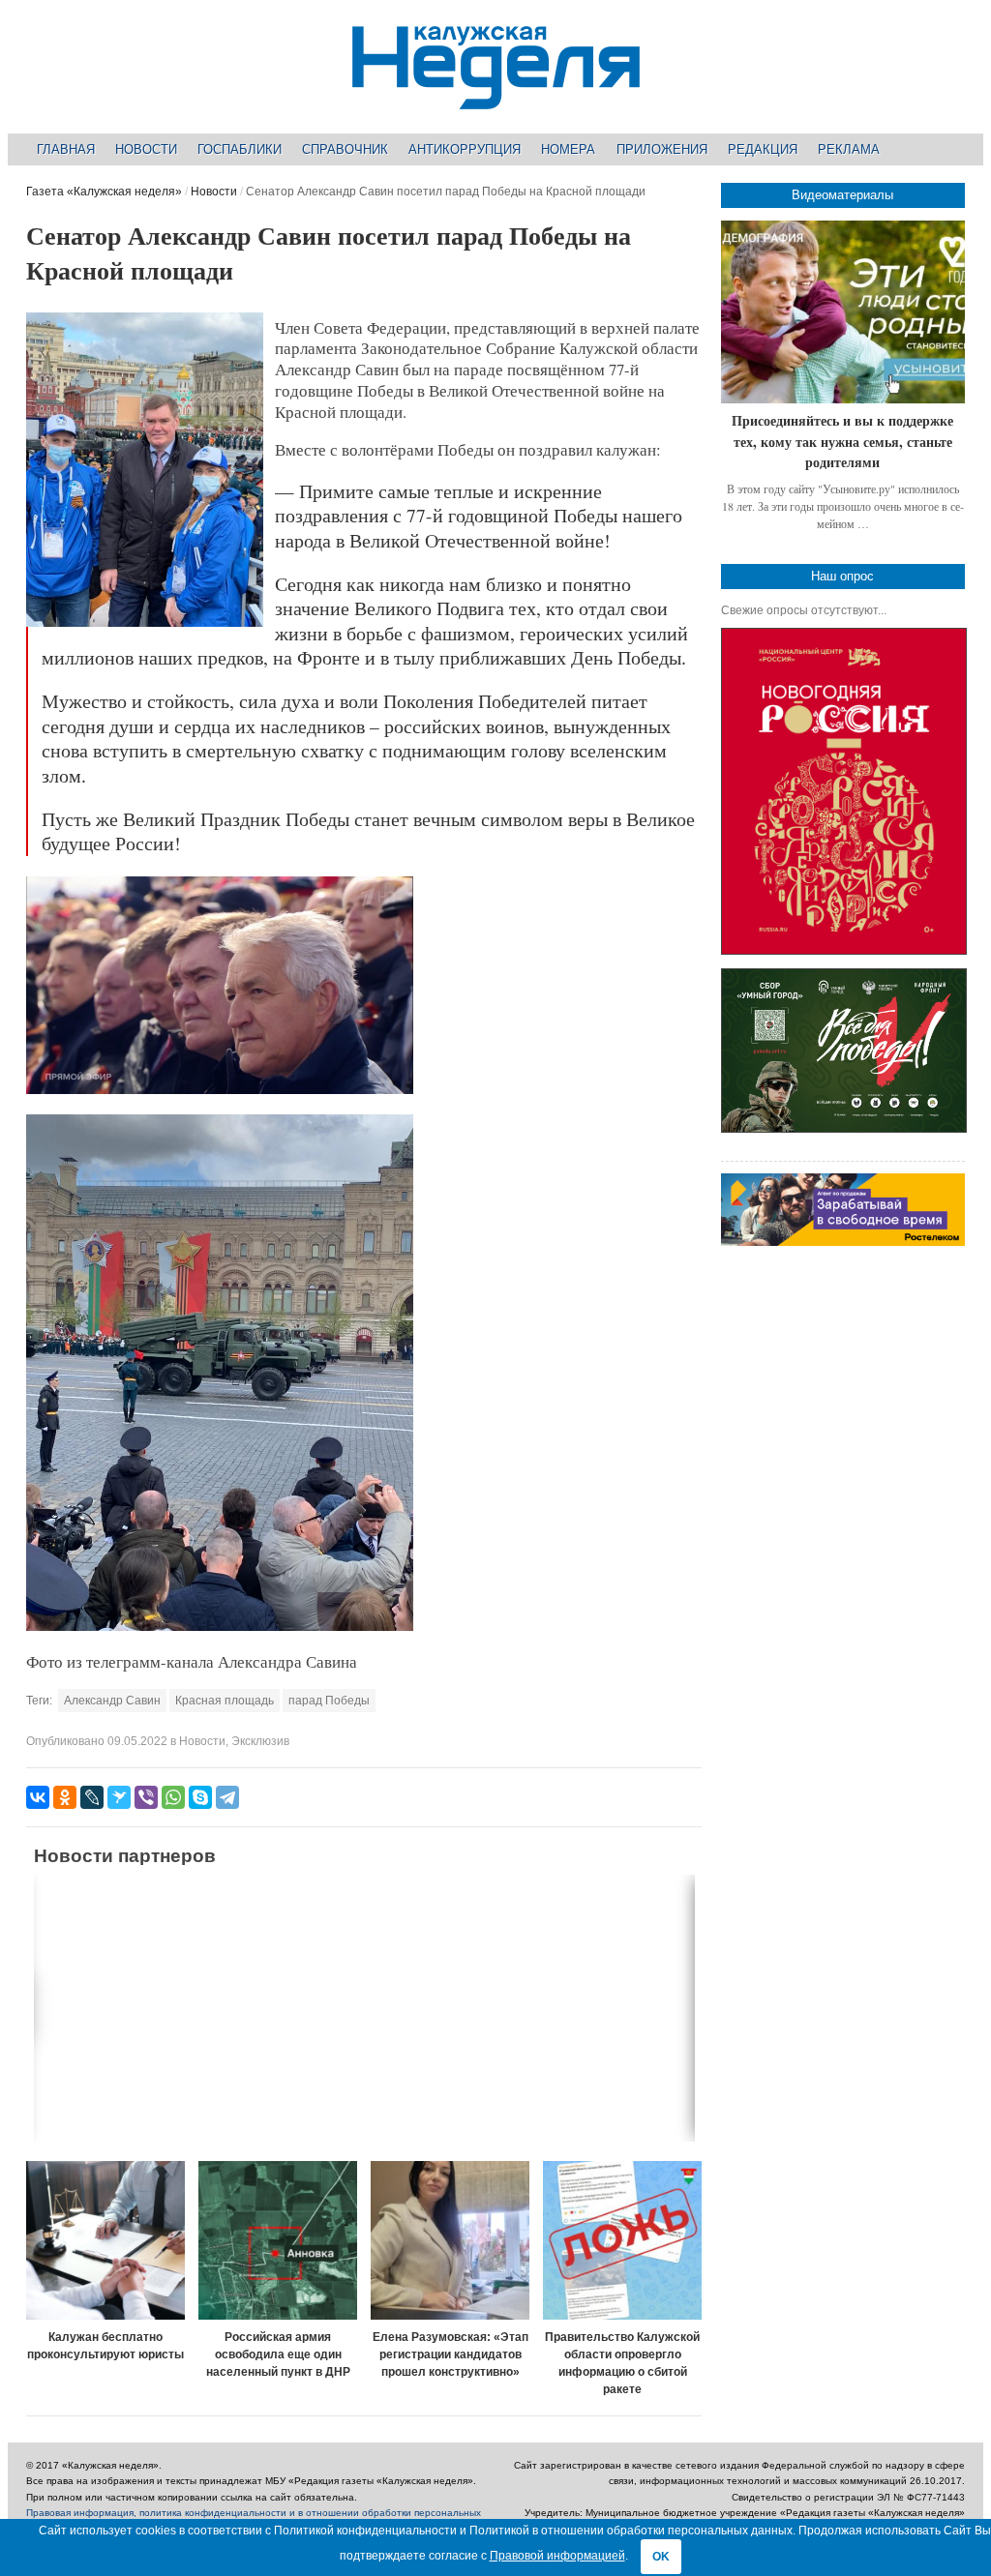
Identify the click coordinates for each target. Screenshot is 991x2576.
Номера (568, 149)
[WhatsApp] (173, 1797)
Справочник (345, 149)
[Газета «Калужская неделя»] (496, 98)
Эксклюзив (260, 1741)
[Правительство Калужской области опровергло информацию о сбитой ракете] (622, 2240)
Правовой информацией (557, 2556)
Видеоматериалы (842, 195)
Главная (66, 149)
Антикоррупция (465, 149)
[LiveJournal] (92, 1797)
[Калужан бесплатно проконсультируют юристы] (105, 2240)
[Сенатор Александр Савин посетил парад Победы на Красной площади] (144, 623)
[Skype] (200, 1797)
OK (661, 2557)
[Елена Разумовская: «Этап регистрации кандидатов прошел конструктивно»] (450, 2240)
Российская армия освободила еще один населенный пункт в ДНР (278, 2354)
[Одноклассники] (65, 1797)
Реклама (849, 149)
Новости (146, 149)
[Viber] (146, 1797)
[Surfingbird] (119, 1797)
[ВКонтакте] (38, 1797)
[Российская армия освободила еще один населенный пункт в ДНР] (278, 2240)
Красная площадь (225, 1701)
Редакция (763, 149)
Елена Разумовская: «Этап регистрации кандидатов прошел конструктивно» (450, 2354)
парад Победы (329, 1701)
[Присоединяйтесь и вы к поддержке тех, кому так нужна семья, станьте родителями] (843, 312)
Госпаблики (240, 149)
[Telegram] (227, 1797)
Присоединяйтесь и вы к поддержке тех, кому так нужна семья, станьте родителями (842, 441)
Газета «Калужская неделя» (104, 192)
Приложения (662, 149)
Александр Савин (112, 1701)
